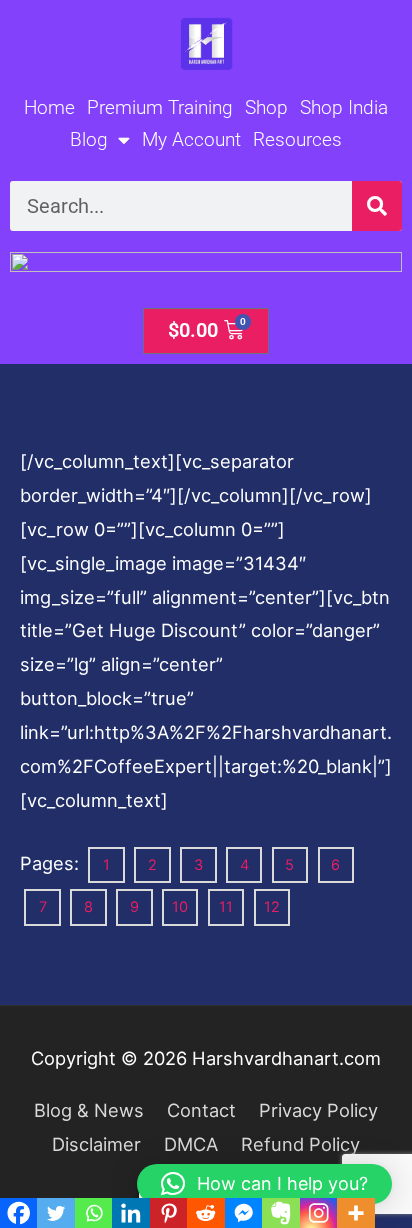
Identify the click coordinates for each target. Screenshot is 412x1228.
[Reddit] (205, 1213)
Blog (89, 139)
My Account (191, 139)
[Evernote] (280, 1213)
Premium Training (160, 107)
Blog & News (89, 1110)
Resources (297, 139)
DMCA (191, 1144)
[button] (264, 1184)
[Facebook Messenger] (243, 1213)
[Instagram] (318, 1213)
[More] (355, 1213)
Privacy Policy (318, 1110)
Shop (266, 107)
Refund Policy (300, 1144)
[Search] (377, 206)
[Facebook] (18, 1213)
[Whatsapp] (93, 1213)
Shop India (344, 107)
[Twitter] (55, 1213)
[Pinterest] (168, 1213)
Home (49, 107)
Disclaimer (96, 1144)
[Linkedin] (130, 1213)
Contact (201, 1110)
